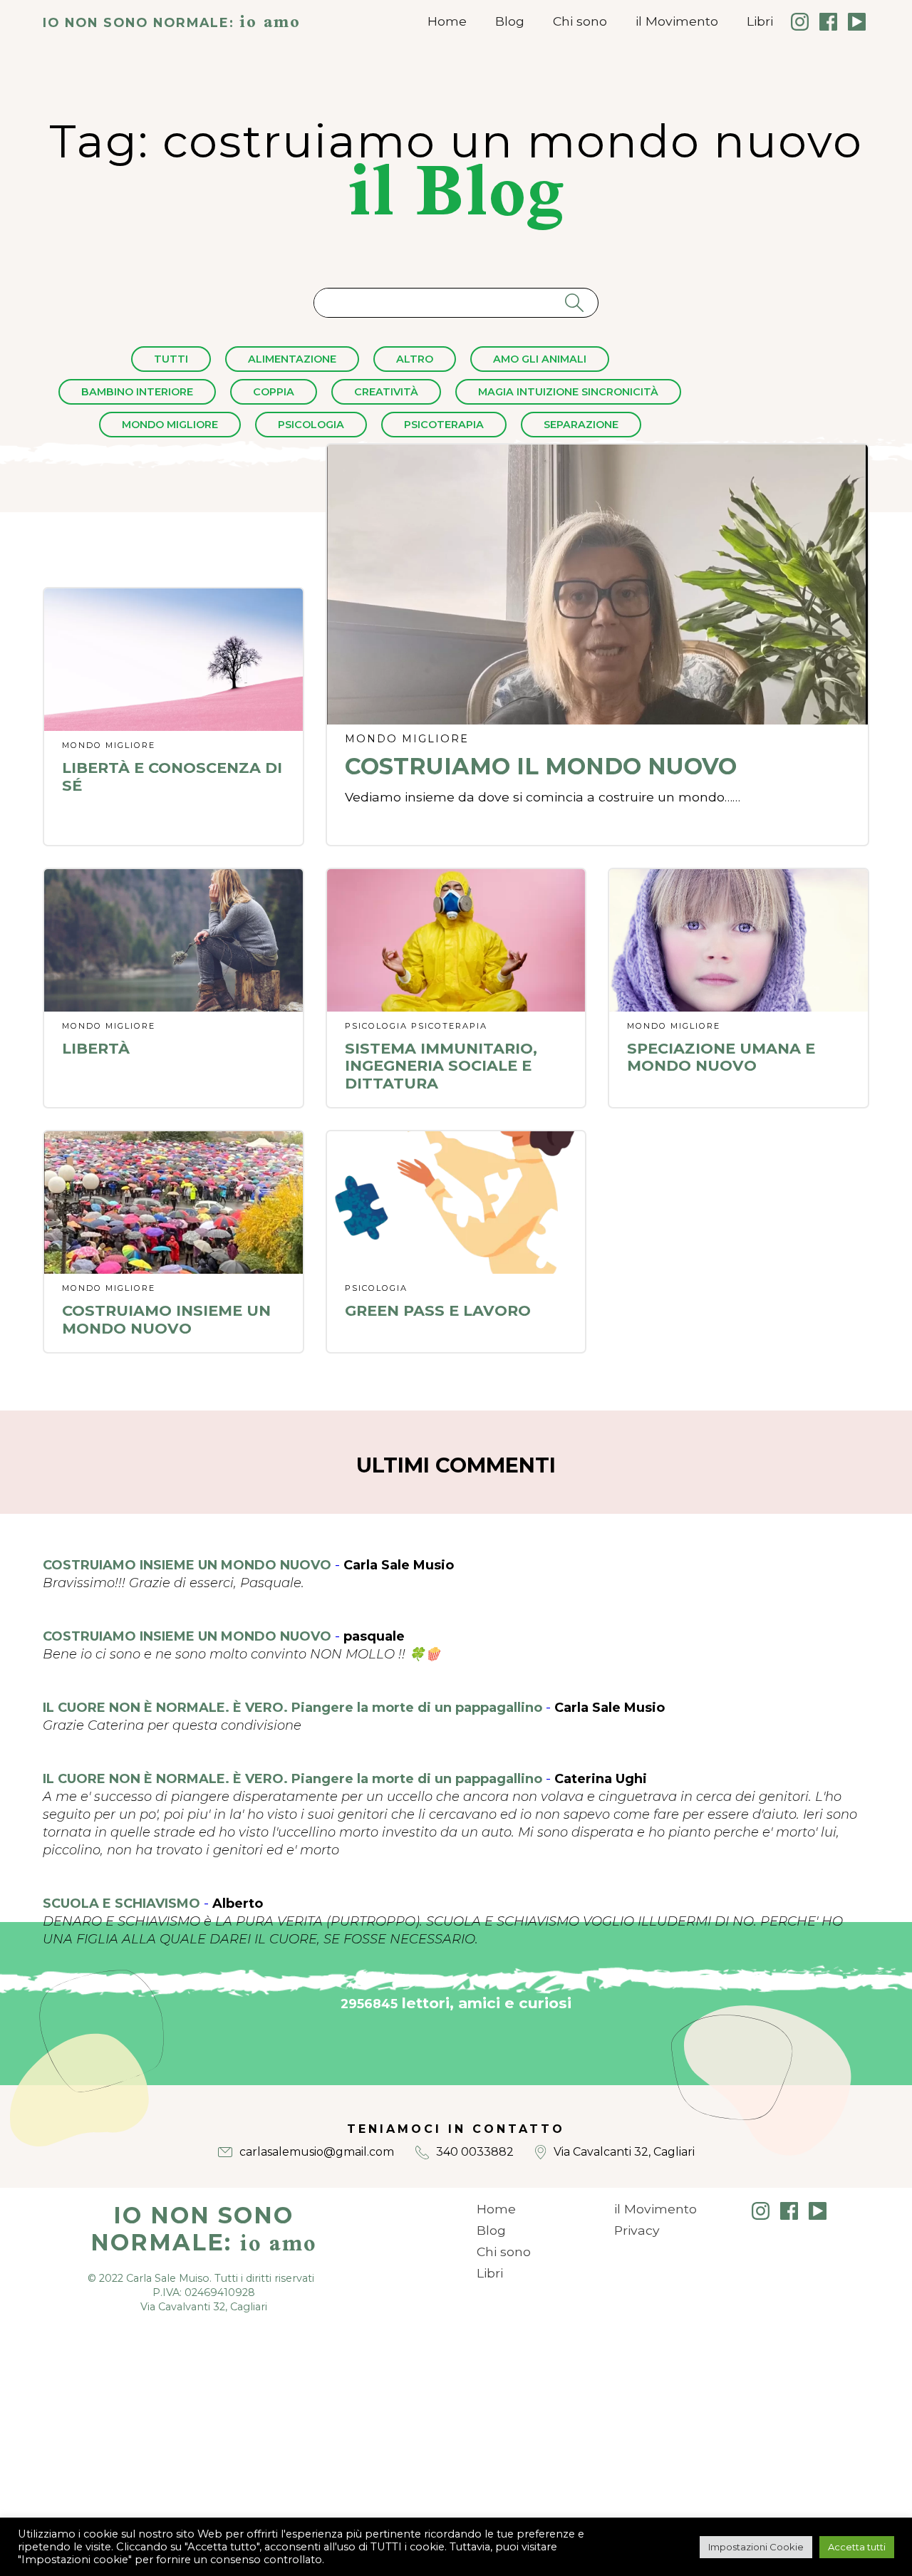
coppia (274, 392)
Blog (510, 21)
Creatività (386, 392)
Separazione (581, 425)
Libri (760, 21)
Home (447, 21)
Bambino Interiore (137, 392)
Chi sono (580, 21)
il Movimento (677, 21)
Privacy (637, 2230)
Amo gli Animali (540, 359)
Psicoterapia (444, 425)
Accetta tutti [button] (857, 2547)
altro (415, 359)
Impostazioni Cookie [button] (756, 2547)
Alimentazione (292, 359)
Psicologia (311, 425)
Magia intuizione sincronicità (568, 392)
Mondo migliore (170, 425)
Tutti (171, 359)
